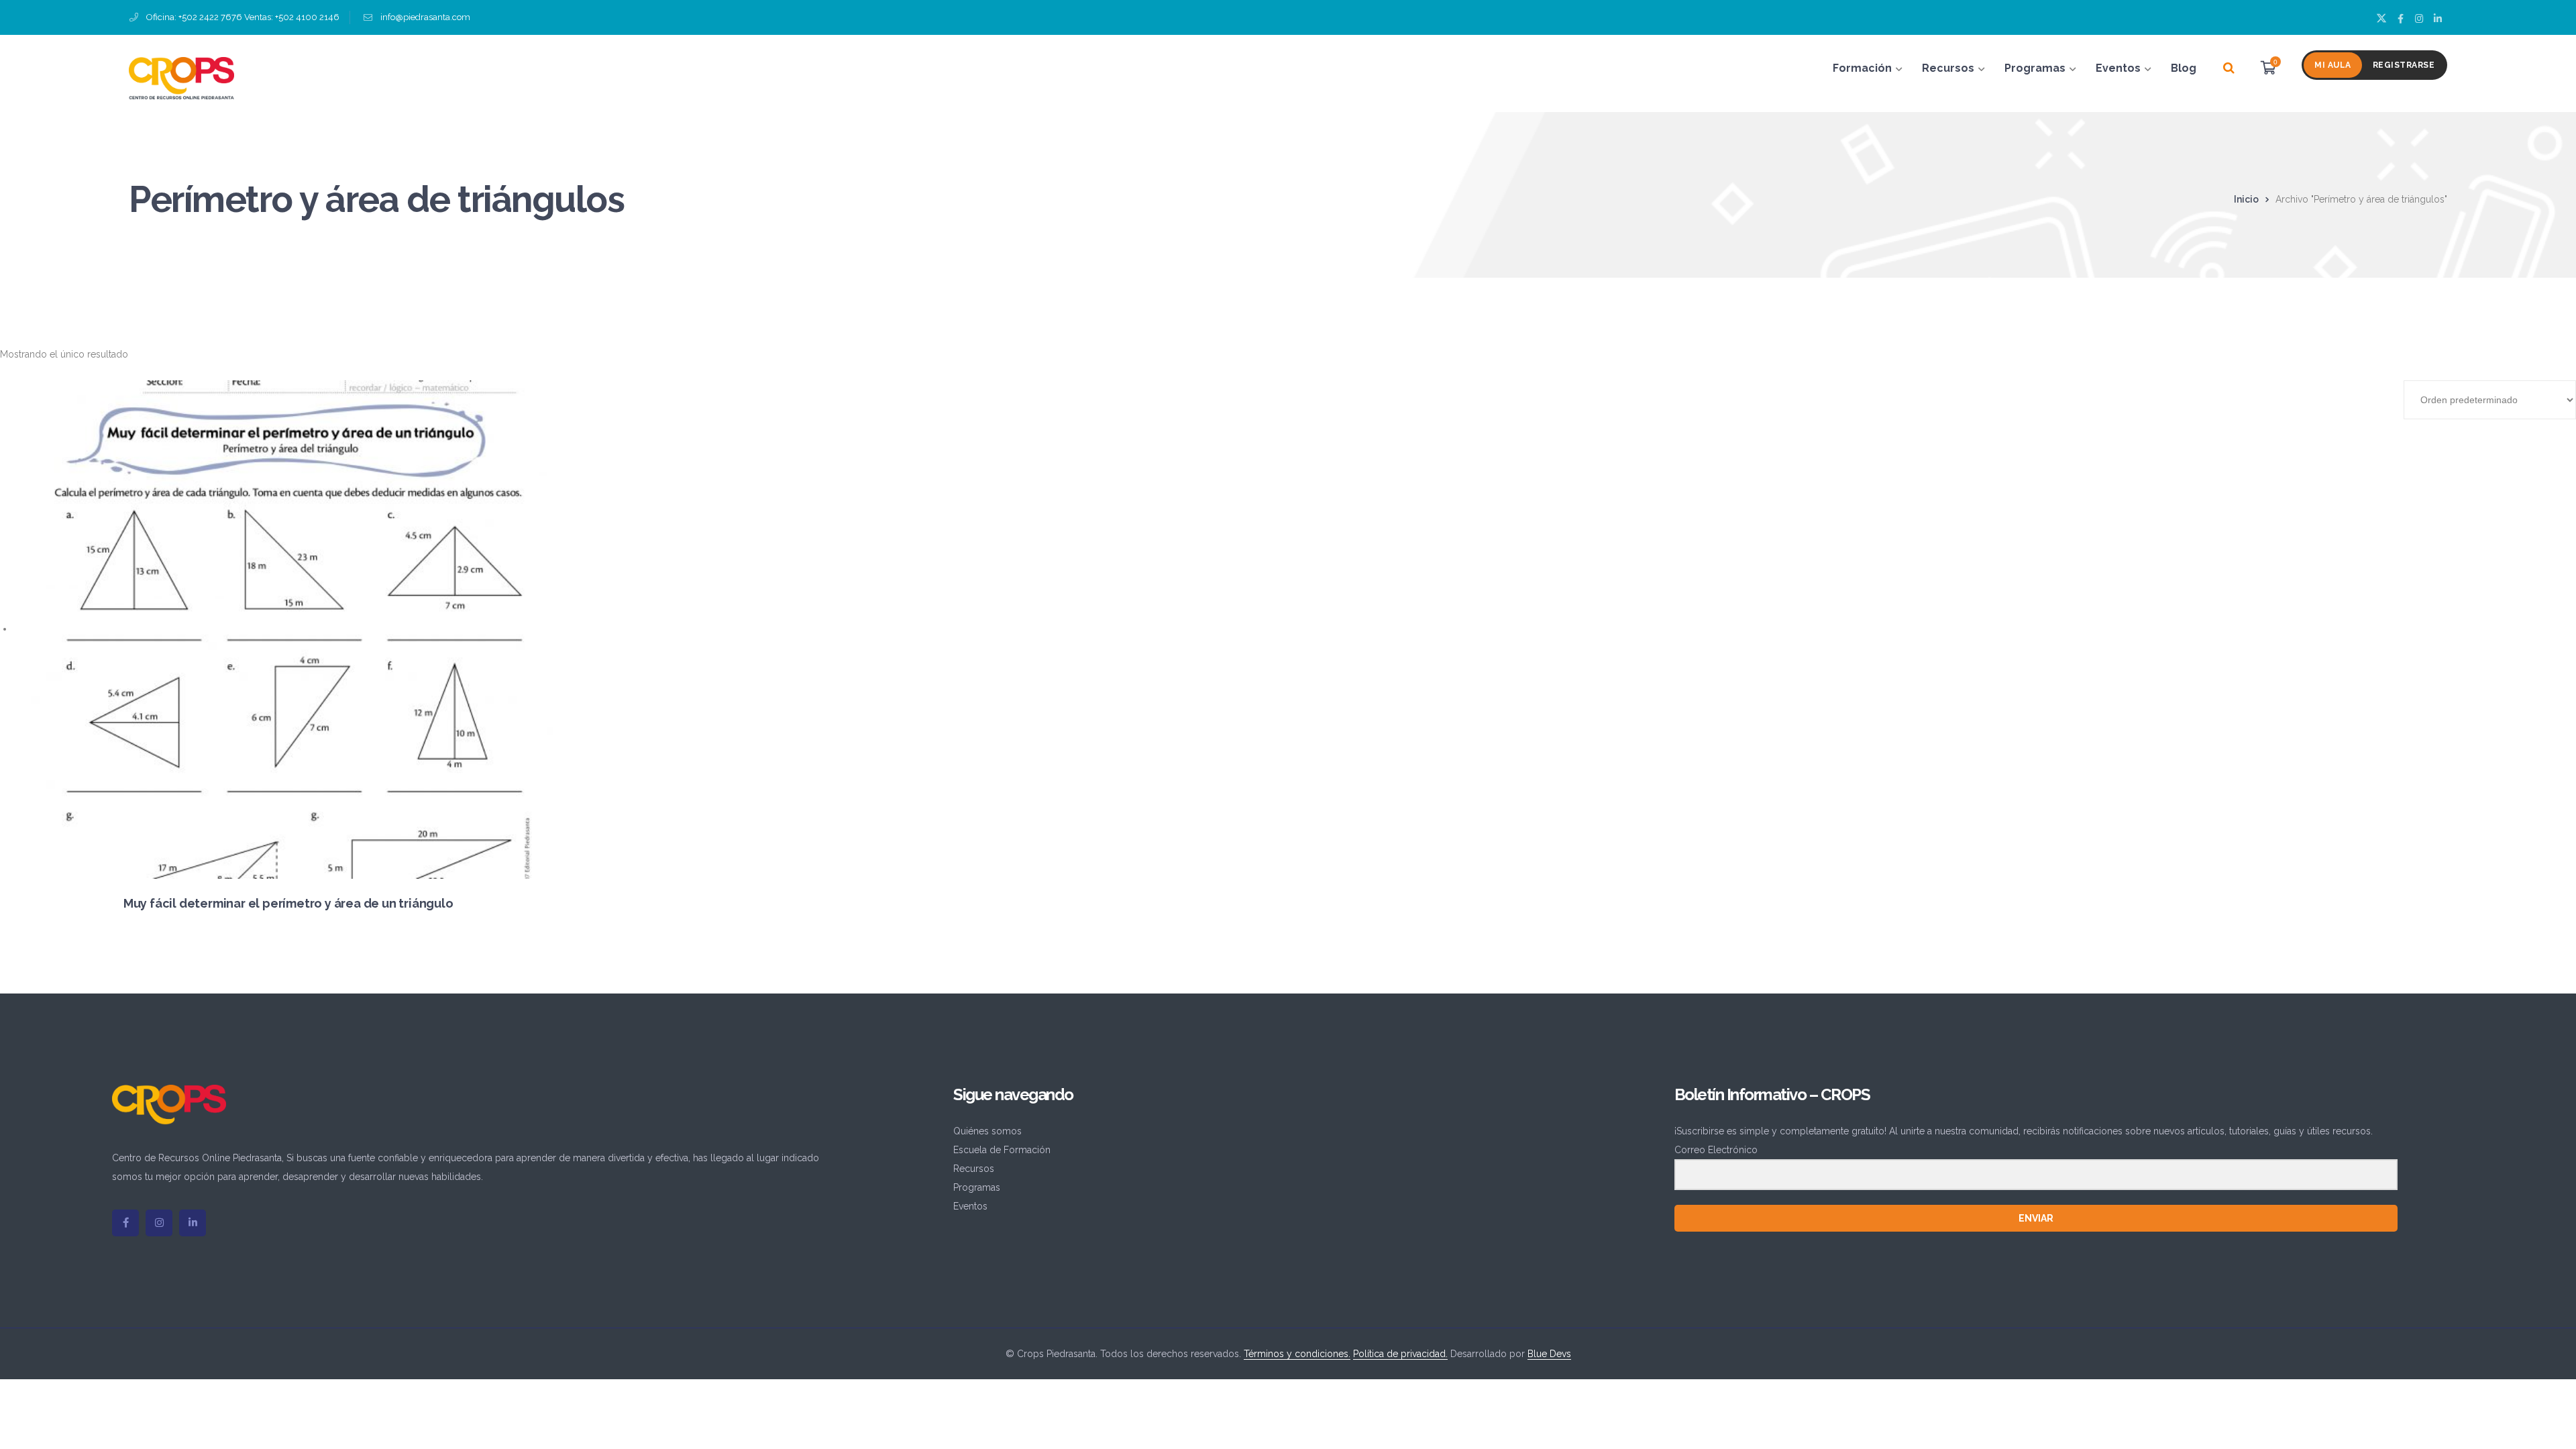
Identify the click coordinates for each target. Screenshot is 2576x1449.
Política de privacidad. (1400, 1354)
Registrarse (2404, 65)
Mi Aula (2333, 65)
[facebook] (125, 1223)
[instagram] (159, 1223)
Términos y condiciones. (1297, 1354)
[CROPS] (181, 77)
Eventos (970, 1206)
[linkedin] (193, 1223)
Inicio (2246, 199)
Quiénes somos (987, 1131)
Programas (977, 1187)
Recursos (974, 1169)
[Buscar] (2229, 68)
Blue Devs (1549, 1354)
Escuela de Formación (1002, 1150)
